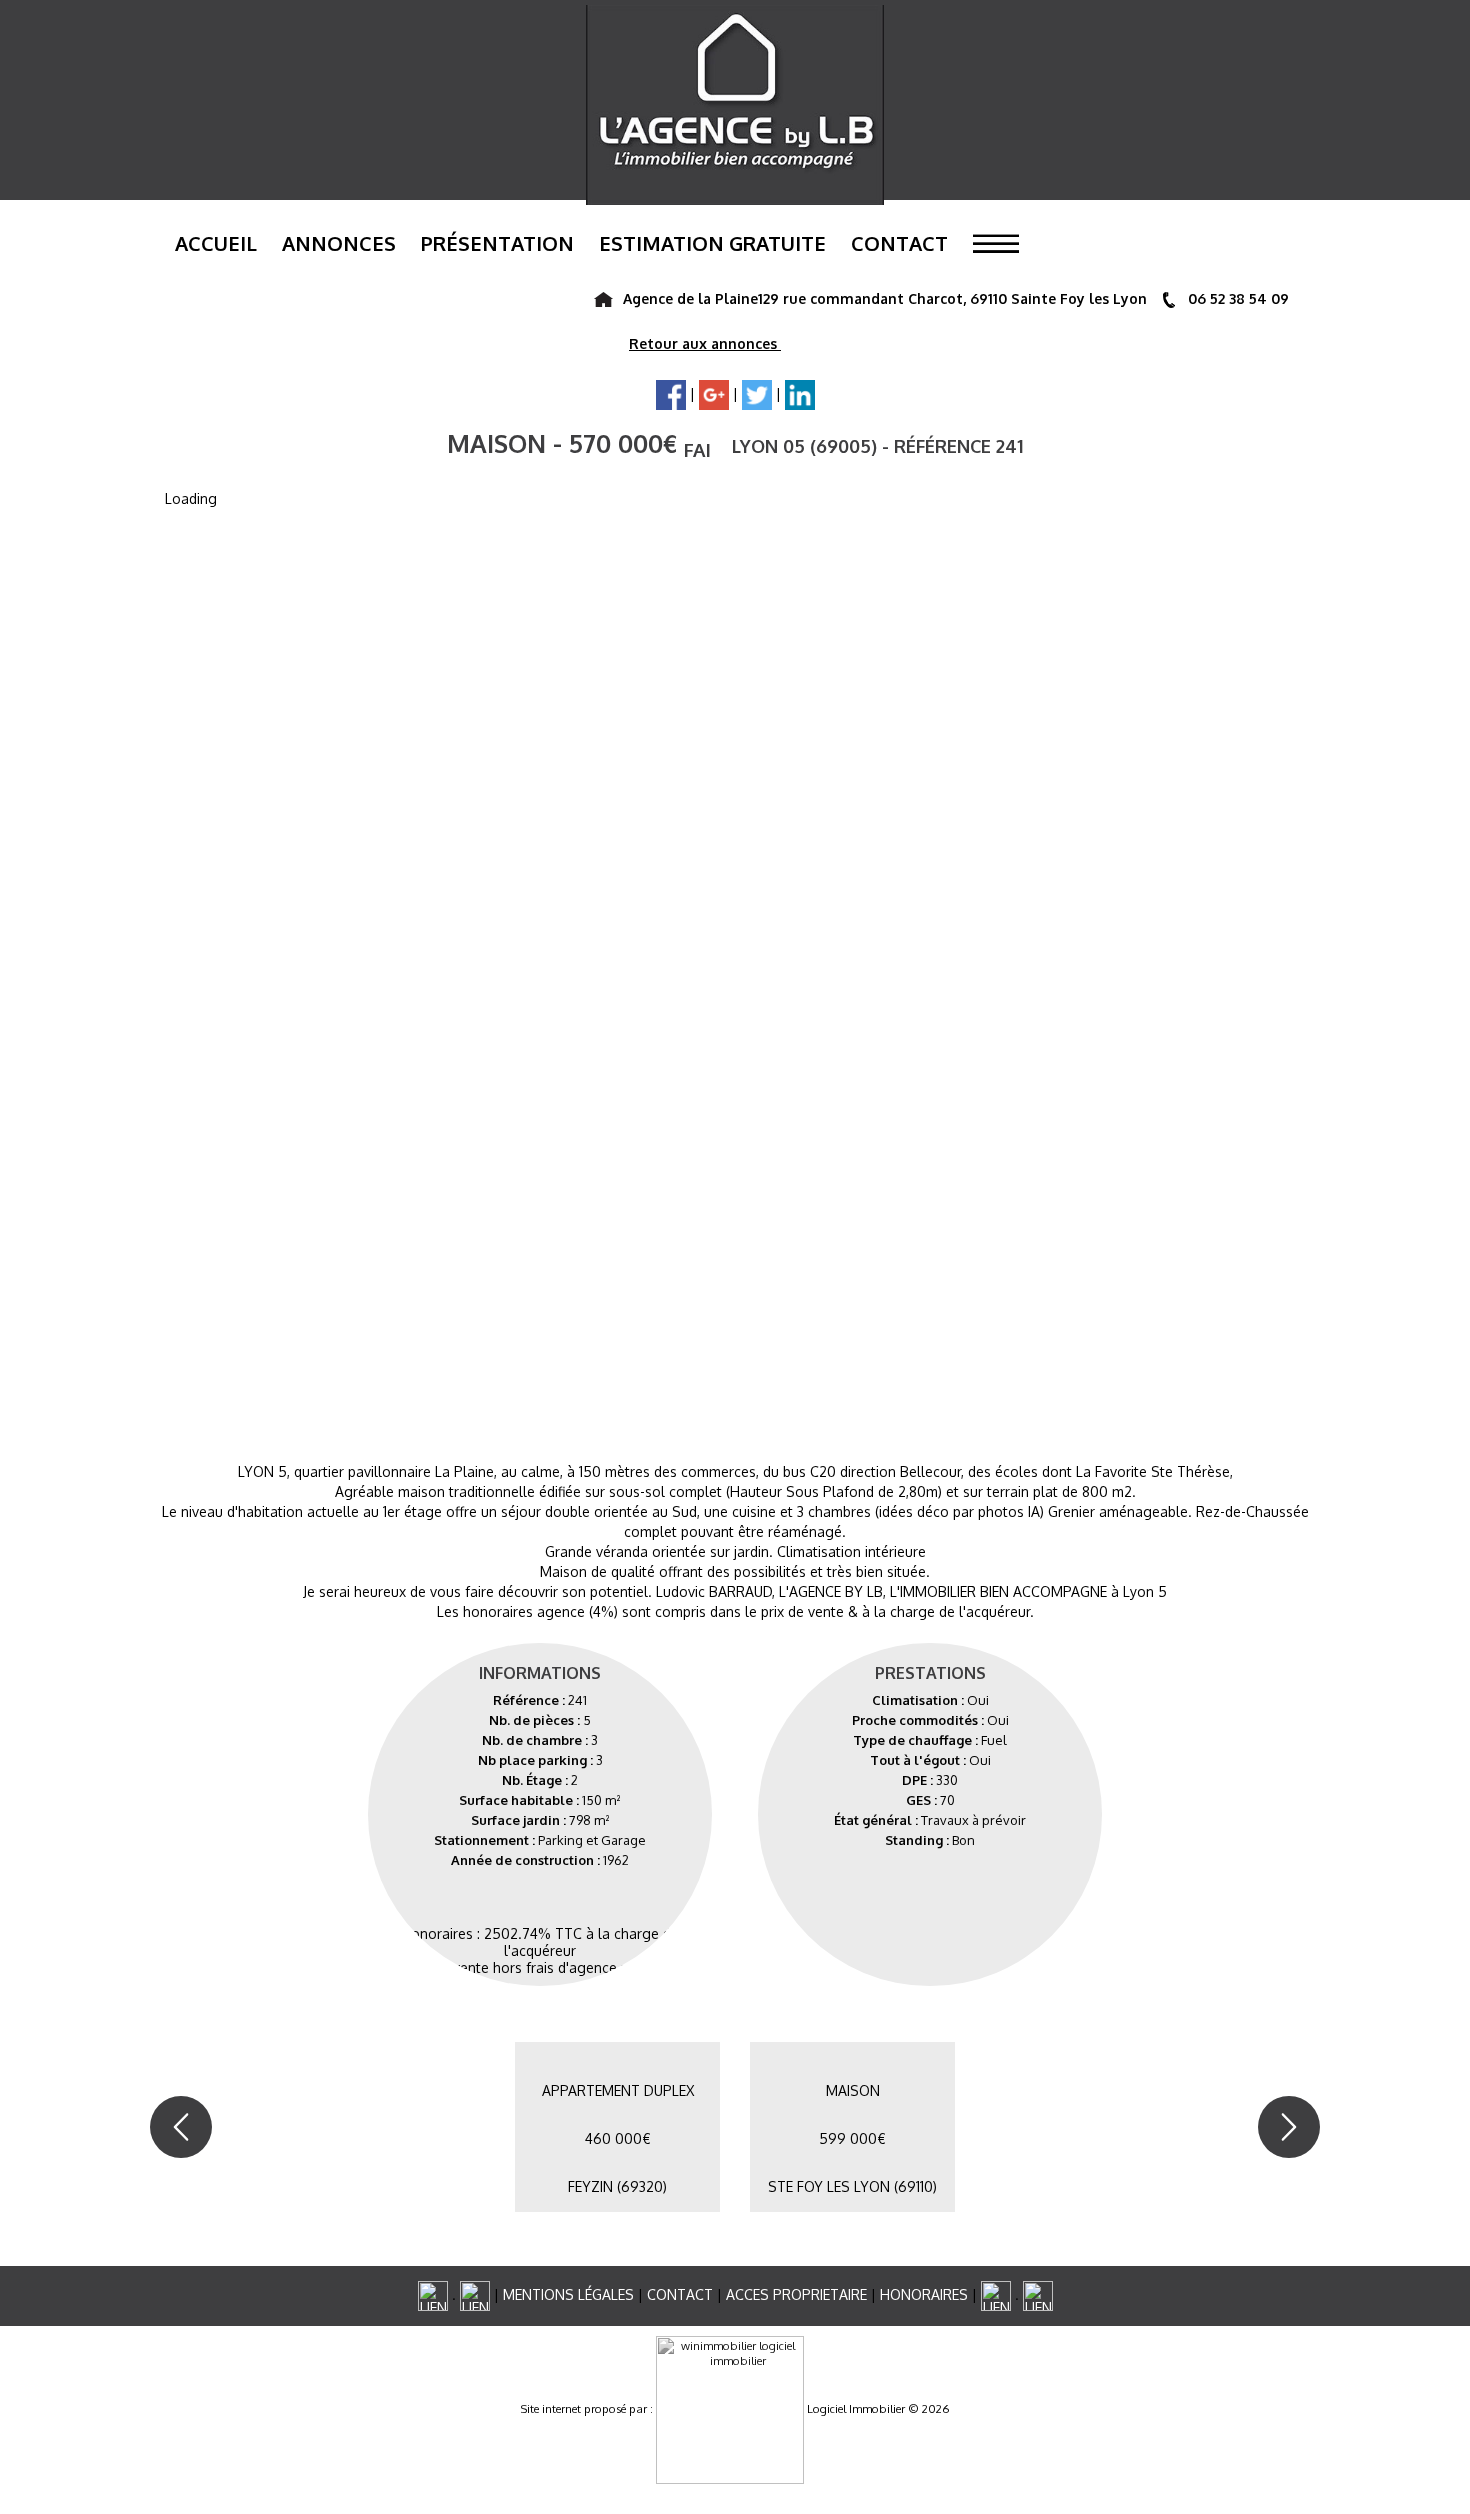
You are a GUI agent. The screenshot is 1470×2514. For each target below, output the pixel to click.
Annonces (339, 243)
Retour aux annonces (705, 343)
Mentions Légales (568, 2294)
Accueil (216, 243)
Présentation (497, 243)
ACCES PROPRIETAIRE (796, 2294)
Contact (899, 243)
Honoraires (924, 2294)
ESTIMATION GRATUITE (712, 243)
